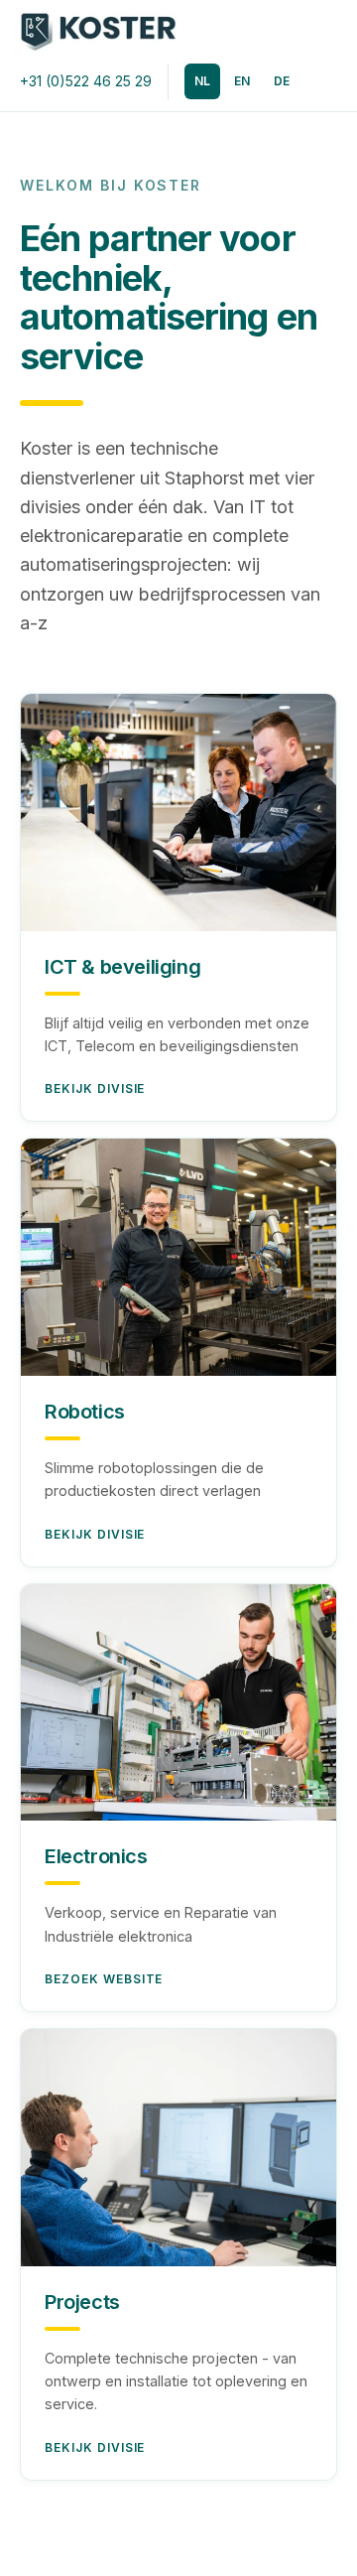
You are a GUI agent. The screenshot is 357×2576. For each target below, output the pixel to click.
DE (282, 81)
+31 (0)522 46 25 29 (86, 81)
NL (202, 81)
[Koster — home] (98, 32)
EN (242, 81)
